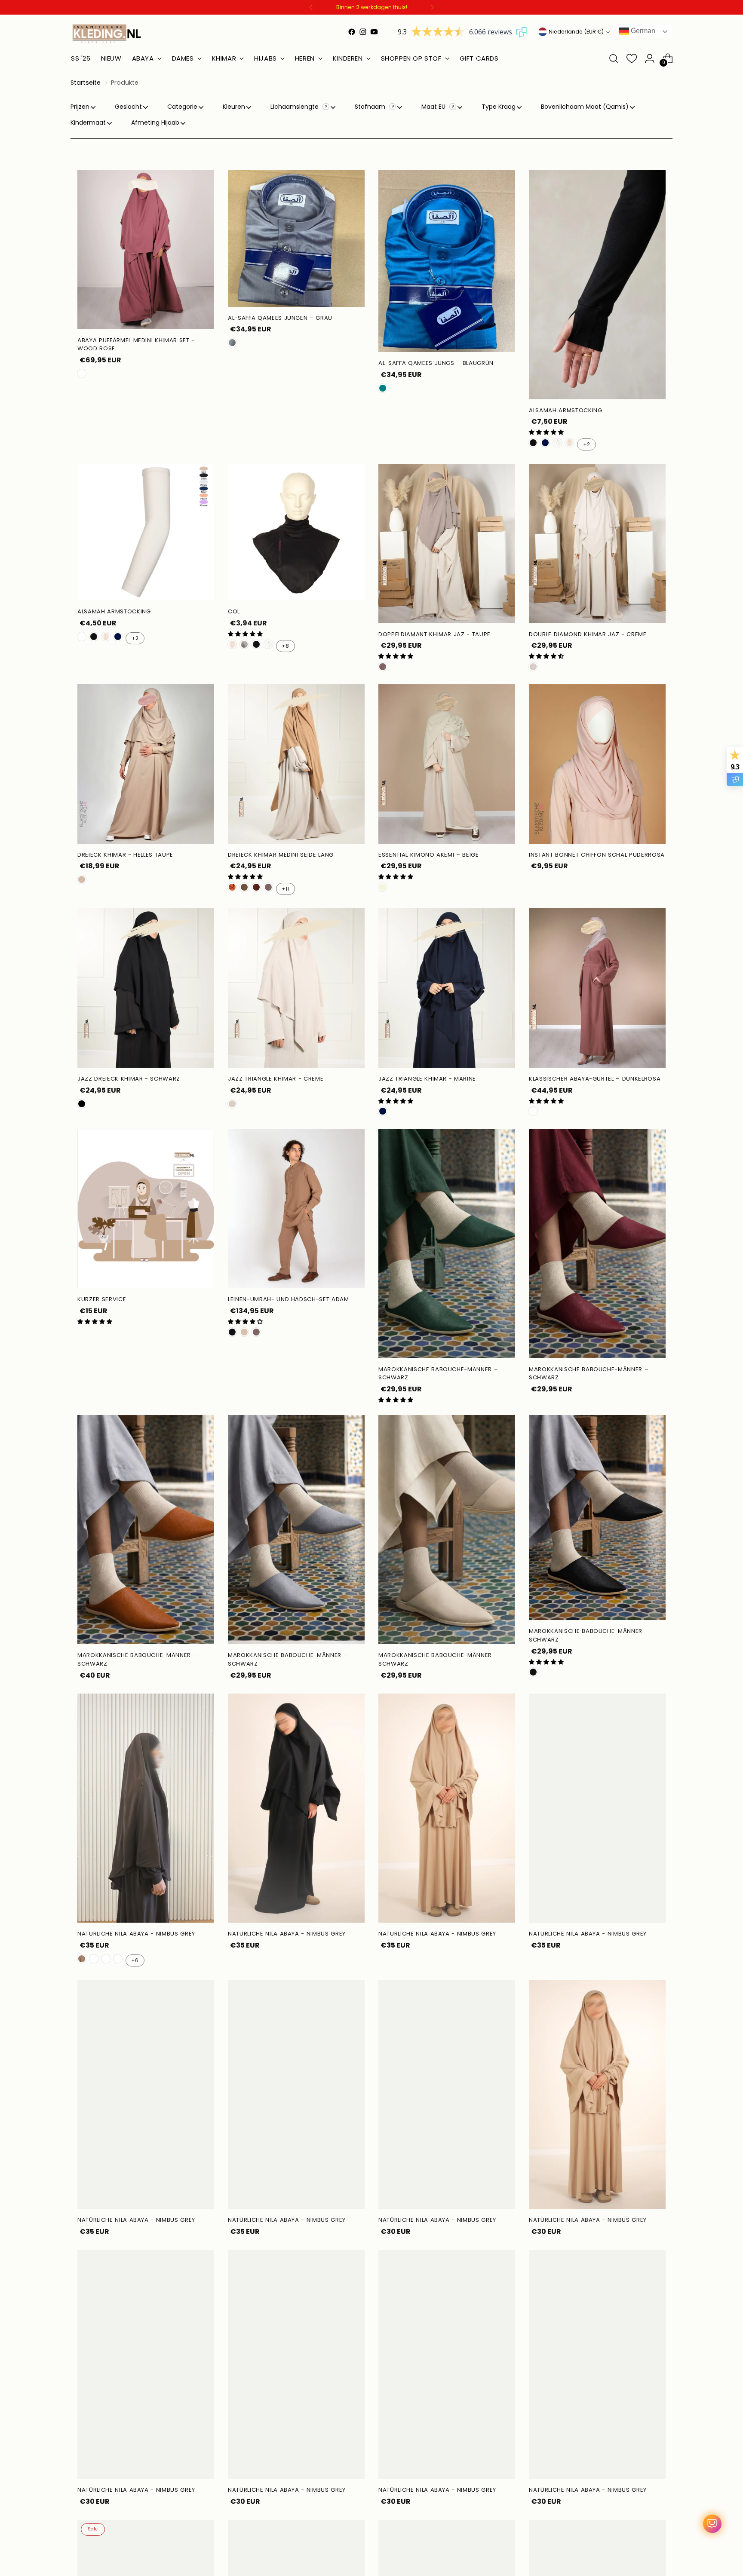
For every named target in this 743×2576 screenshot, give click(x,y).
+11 (285, 889)
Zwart (533, 443)
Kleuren (234, 107)
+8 (285, 646)
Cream (533, 667)
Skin (82, 637)
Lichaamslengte (295, 107)
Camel (232, 887)
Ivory (557, 443)
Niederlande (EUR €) (576, 32)
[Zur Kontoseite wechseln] (650, 58)
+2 (586, 444)
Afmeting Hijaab (155, 123)
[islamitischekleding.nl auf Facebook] (352, 32)
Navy (545, 443)
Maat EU (434, 107)
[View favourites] (632, 58)
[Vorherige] (311, 7)
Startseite (86, 83)
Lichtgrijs (244, 644)
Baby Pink (118, 1959)
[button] (546, 432)
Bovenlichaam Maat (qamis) (585, 107)
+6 (135, 1960)
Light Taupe (82, 879)
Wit (569, 443)
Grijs (232, 343)
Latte (244, 1332)
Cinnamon (256, 887)
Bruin (244, 887)
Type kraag (499, 107)
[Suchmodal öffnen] (614, 58)
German (642, 31)
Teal (383, 388)
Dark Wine (106, 1959)
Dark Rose (533, 1111)
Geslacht (128, 107)
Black (82, 1104)
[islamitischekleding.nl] (107, 34)
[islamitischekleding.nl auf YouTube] (374, 32)
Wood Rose (82, 374)
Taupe (383, 667)
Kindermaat (88, 123)
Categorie (182, 107)
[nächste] (432, 7)
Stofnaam (371, 107)
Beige (383, 887)
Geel (94, 1959)
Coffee (82, 1959)
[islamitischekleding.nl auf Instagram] (363, 32)
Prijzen (80, 107)
